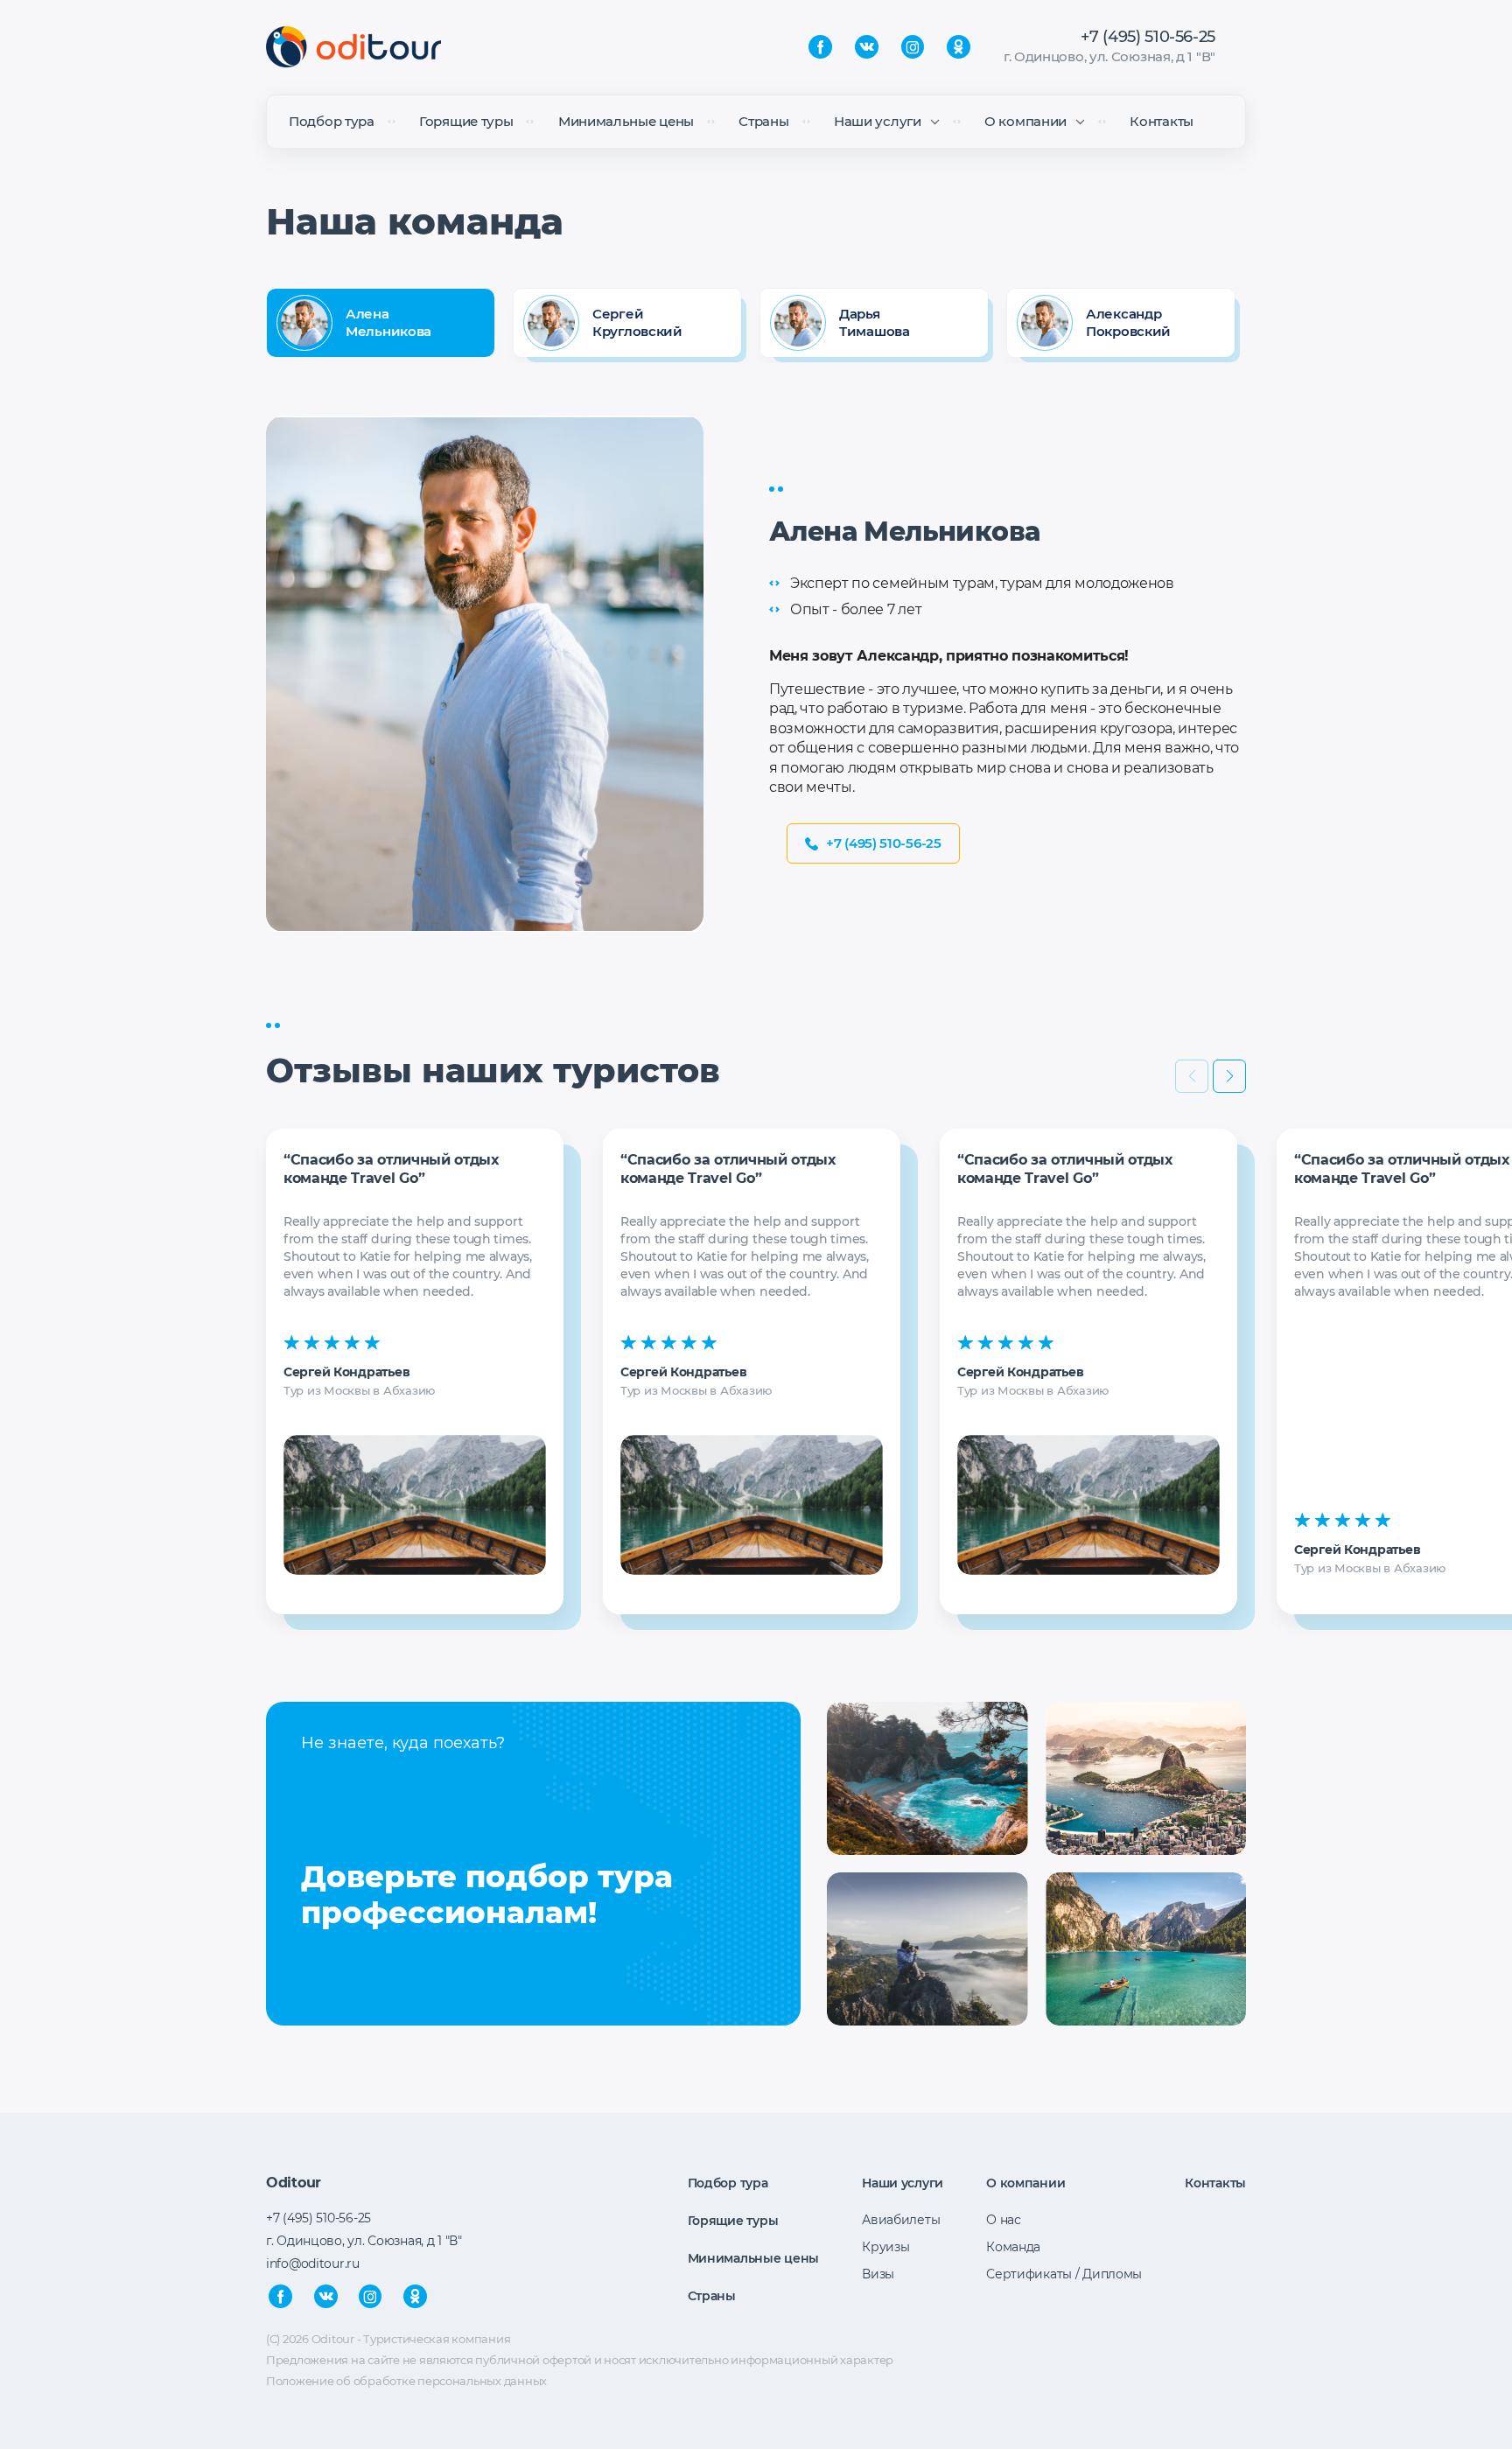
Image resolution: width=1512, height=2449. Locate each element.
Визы (878, 2274)
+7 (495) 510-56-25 (1148, 37)
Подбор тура (332, 121)
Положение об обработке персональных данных (406, 2381)
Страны (763, 121)
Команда (1013, 2247)
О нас (1004, 2220)
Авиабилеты (901, 2220)
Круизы (885, 2247)
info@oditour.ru (313, 2264)
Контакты (1162, 121)
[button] (1229, 1076)
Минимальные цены (626, 121)
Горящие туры (466, 121)
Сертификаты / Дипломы (1064, 2274)
